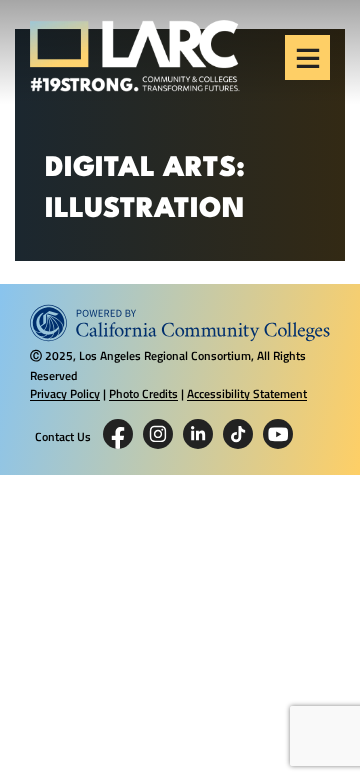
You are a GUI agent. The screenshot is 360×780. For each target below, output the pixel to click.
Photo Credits (143, 393)
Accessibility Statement (247, 393)
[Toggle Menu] (308, 58)
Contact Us (63, 437)
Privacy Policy (65, 393)
